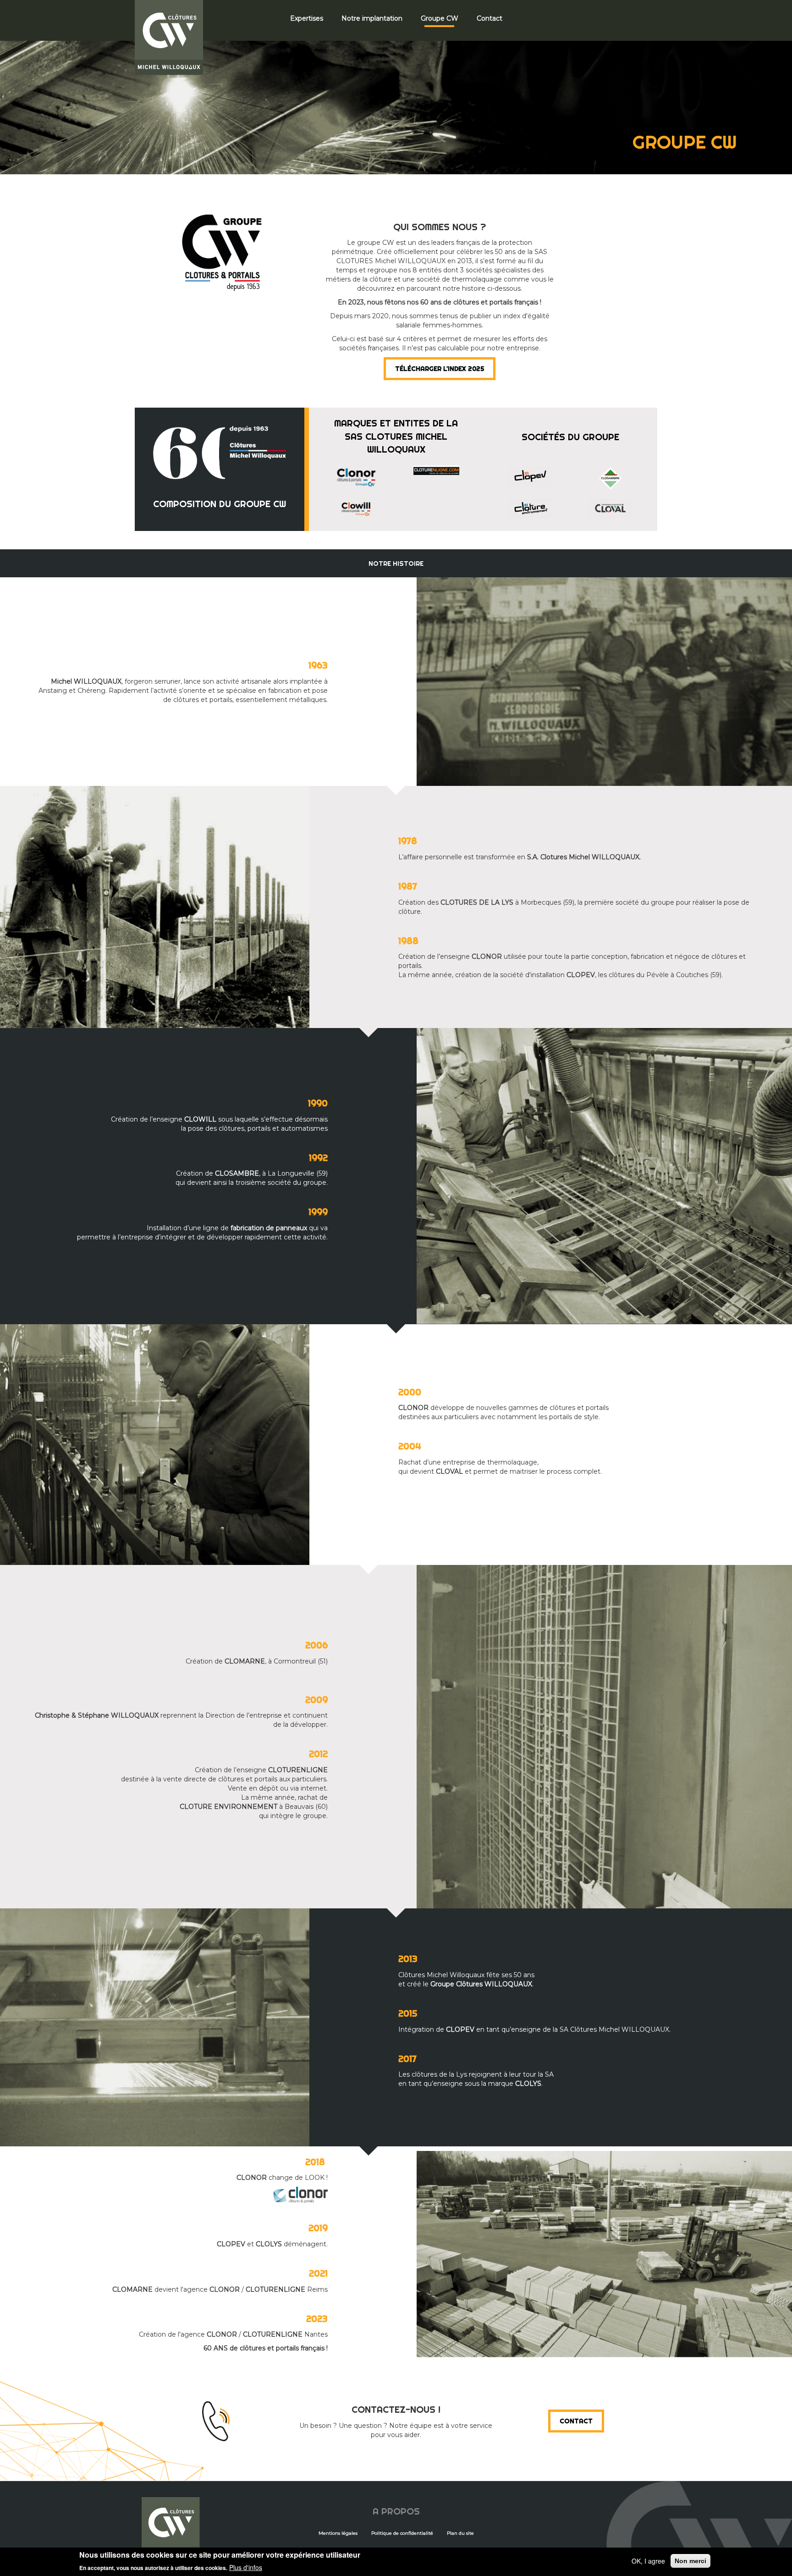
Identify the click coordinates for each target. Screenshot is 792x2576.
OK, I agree (648, 2561)
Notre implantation (372, 18)
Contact (489, 18)
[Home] (172, 38)
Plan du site (460, 2533)
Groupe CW (440, 18)
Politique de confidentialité (402, 2533)
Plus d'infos (246, 2567)
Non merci (690, 2561)
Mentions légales (338, 2533)
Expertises (307, 18)
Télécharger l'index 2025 (440, 369)
